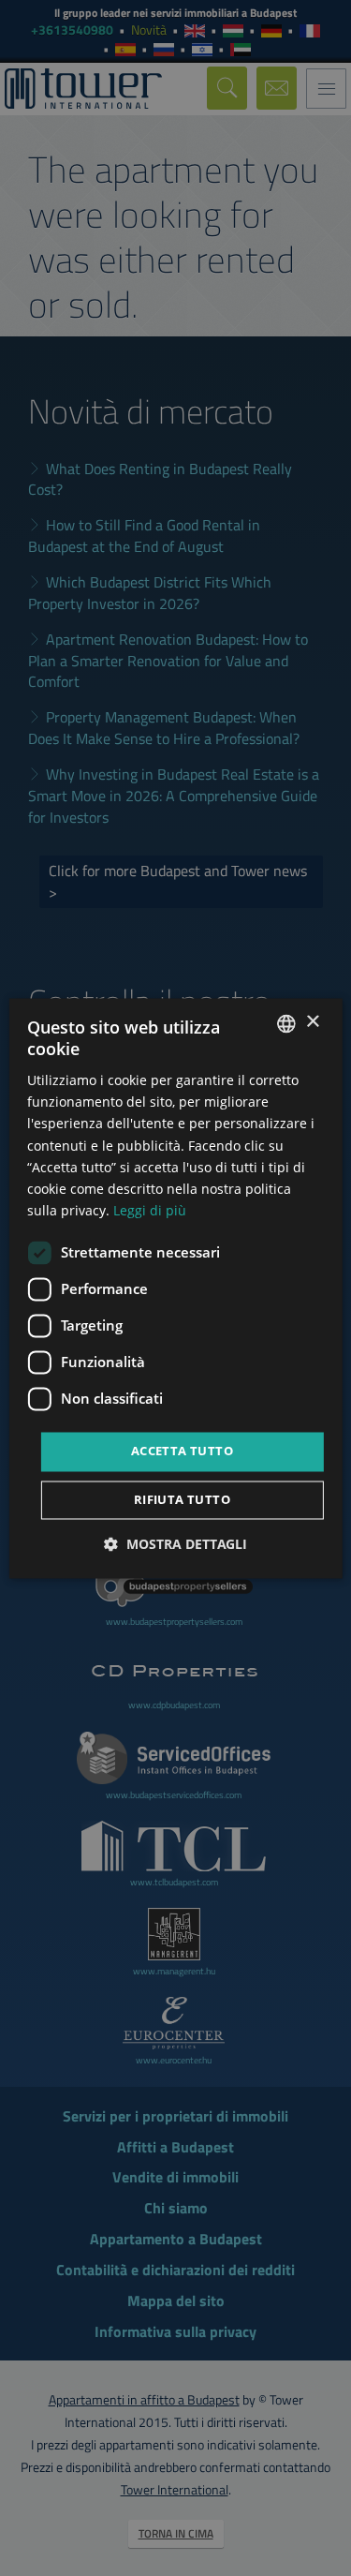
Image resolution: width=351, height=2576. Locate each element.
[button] (175, 1544)
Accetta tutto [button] (182, 1451)
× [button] (312, 1022)
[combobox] (286, 1023)
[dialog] (175, 1288)
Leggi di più (150, 1210)
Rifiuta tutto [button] (182, 1499)
